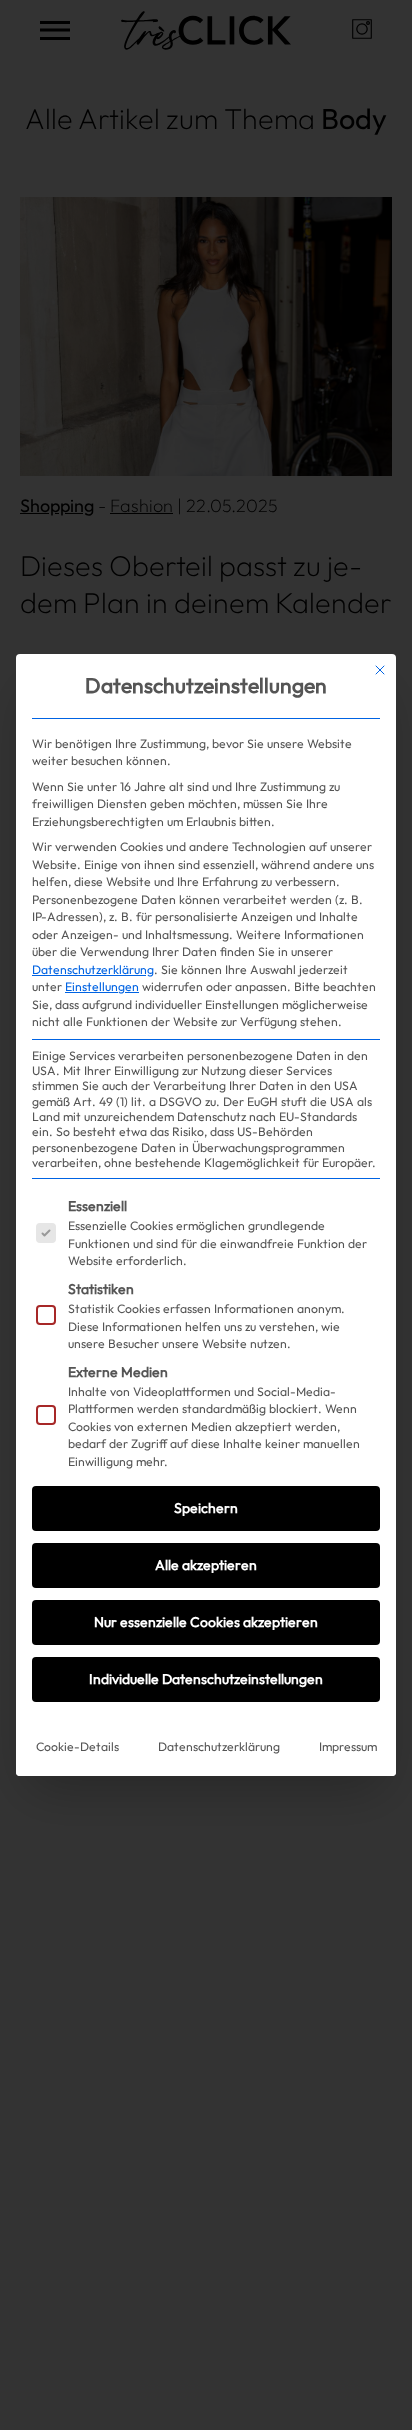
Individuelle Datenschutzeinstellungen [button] (206, 1679)
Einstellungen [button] (102, 986)
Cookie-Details (77, 1746)
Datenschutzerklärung (93, 969)
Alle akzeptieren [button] (206, 1565)
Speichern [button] (206, 1508)
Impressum (348, 1746)
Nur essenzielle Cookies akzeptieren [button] (206, 1622)
